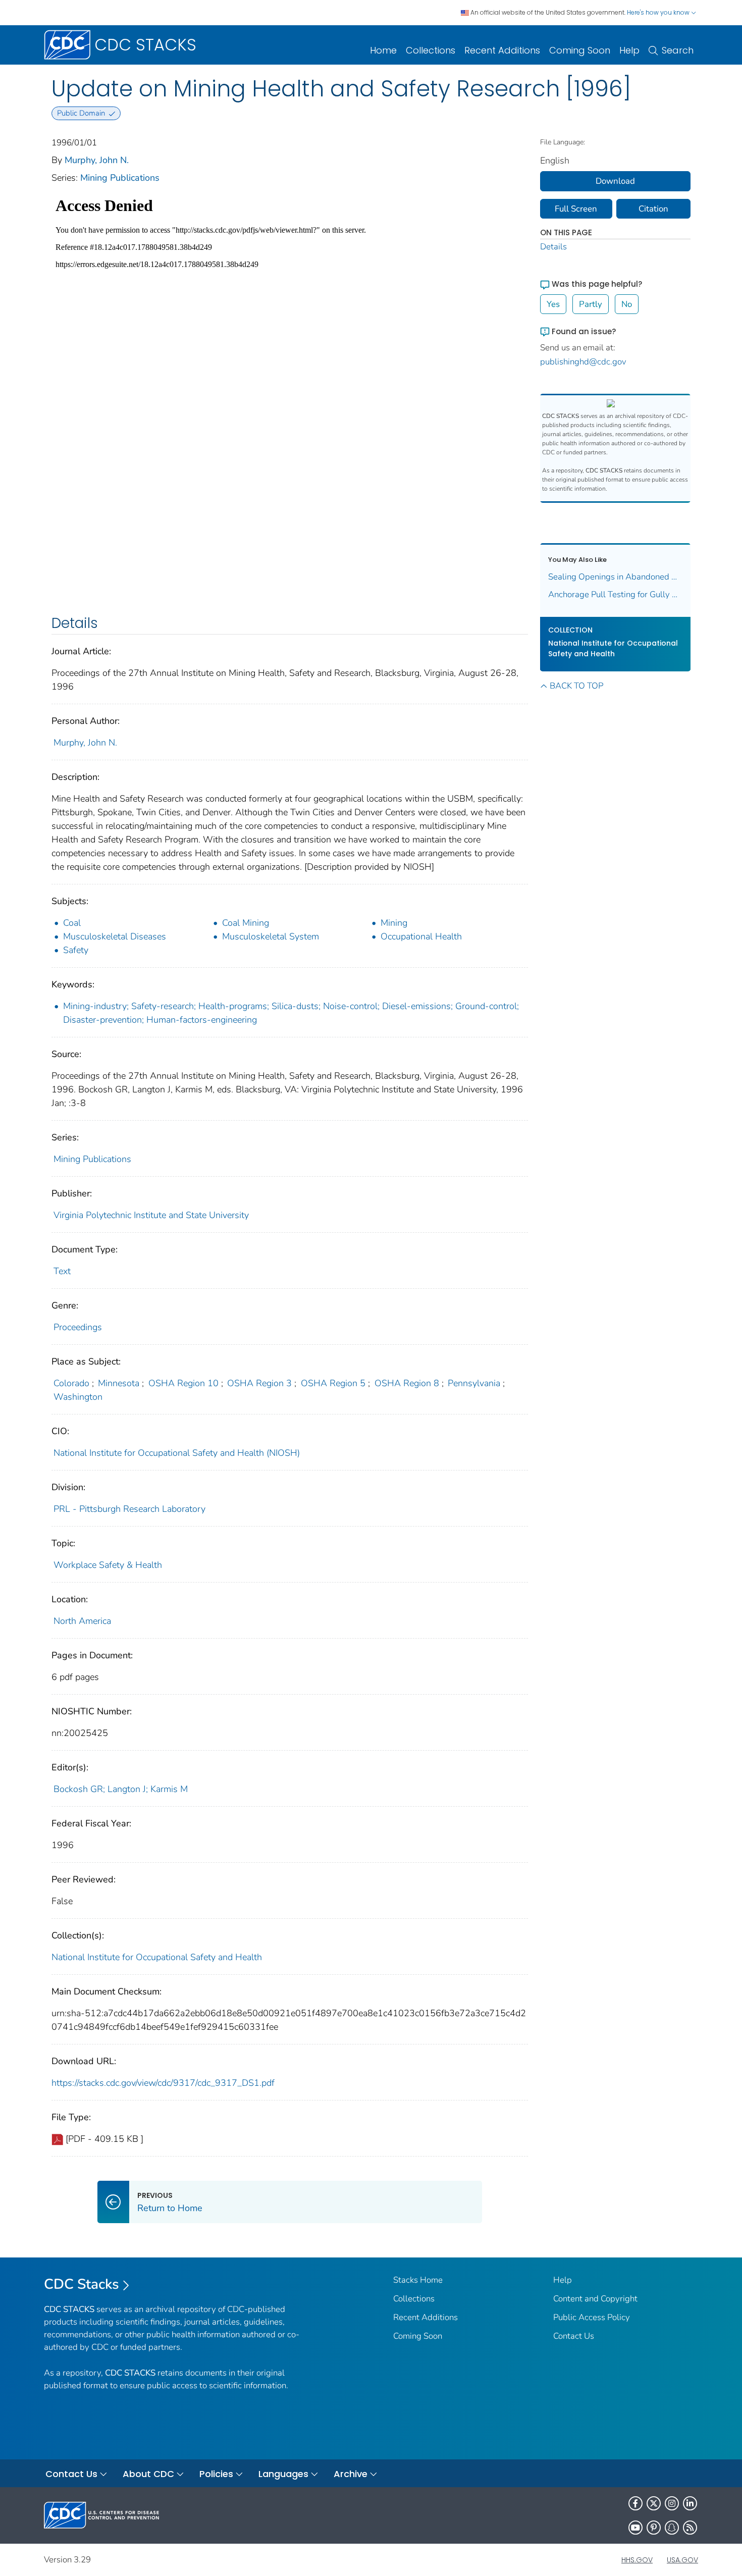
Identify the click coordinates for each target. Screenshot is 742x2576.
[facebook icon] (635, 2503)
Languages (283, 2474)
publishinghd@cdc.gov (583, 362)
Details (553, 247)
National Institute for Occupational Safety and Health (157, 1957)
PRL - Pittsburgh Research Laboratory (129, 1509)
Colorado (71, 1383)
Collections (431, 50)
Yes (553, 304)
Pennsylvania (474, 1383)
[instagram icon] (672, 2503)
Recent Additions (502, 50)
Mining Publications (120, 178)
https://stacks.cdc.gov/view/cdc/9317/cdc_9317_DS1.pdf (163, 2083)
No (627, 304)
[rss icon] (690, 2528)
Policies (216, 2474)
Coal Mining (246, 923)
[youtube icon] (635, 2528)
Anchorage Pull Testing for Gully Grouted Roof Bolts (616, 594)
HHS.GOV (637, 2560)
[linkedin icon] (690, 2503)
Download (615, 181)
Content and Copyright (595, 2299)
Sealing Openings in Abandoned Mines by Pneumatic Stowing (616, 577)
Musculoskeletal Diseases (115, 936)
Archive (351, 2474)
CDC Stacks (82, 2284)
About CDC (148, 2474)
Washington (78, 1397)
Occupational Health (421, 936)
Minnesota (119, 1383)
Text (62, 1271)
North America (82, 1621)
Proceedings (78, 1327)
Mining (394, 923)
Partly (591, 304)
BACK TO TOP (576, 686)
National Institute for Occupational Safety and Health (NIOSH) (177, 1453)
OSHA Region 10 (183, 1383)
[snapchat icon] (672, 2528)
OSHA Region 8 (407, 1383)
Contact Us (574, 2336)
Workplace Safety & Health (108, 1565)
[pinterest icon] (654, 2528)
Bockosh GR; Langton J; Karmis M (121, 1789)
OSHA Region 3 (259, 1383)
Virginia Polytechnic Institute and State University (151, 1215)
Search (678, 50)
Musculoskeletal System (271, 936)
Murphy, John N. (97, 160)
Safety (76, 950)
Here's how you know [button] (659, 12)
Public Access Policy (592, 2317)
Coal (72, 923)
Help (629, 50)
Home (383, 50)
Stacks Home (418, 2280)
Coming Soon (580, 50)
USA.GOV (682, 2560)
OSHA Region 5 (333, 1383)
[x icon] (654, 2503)
